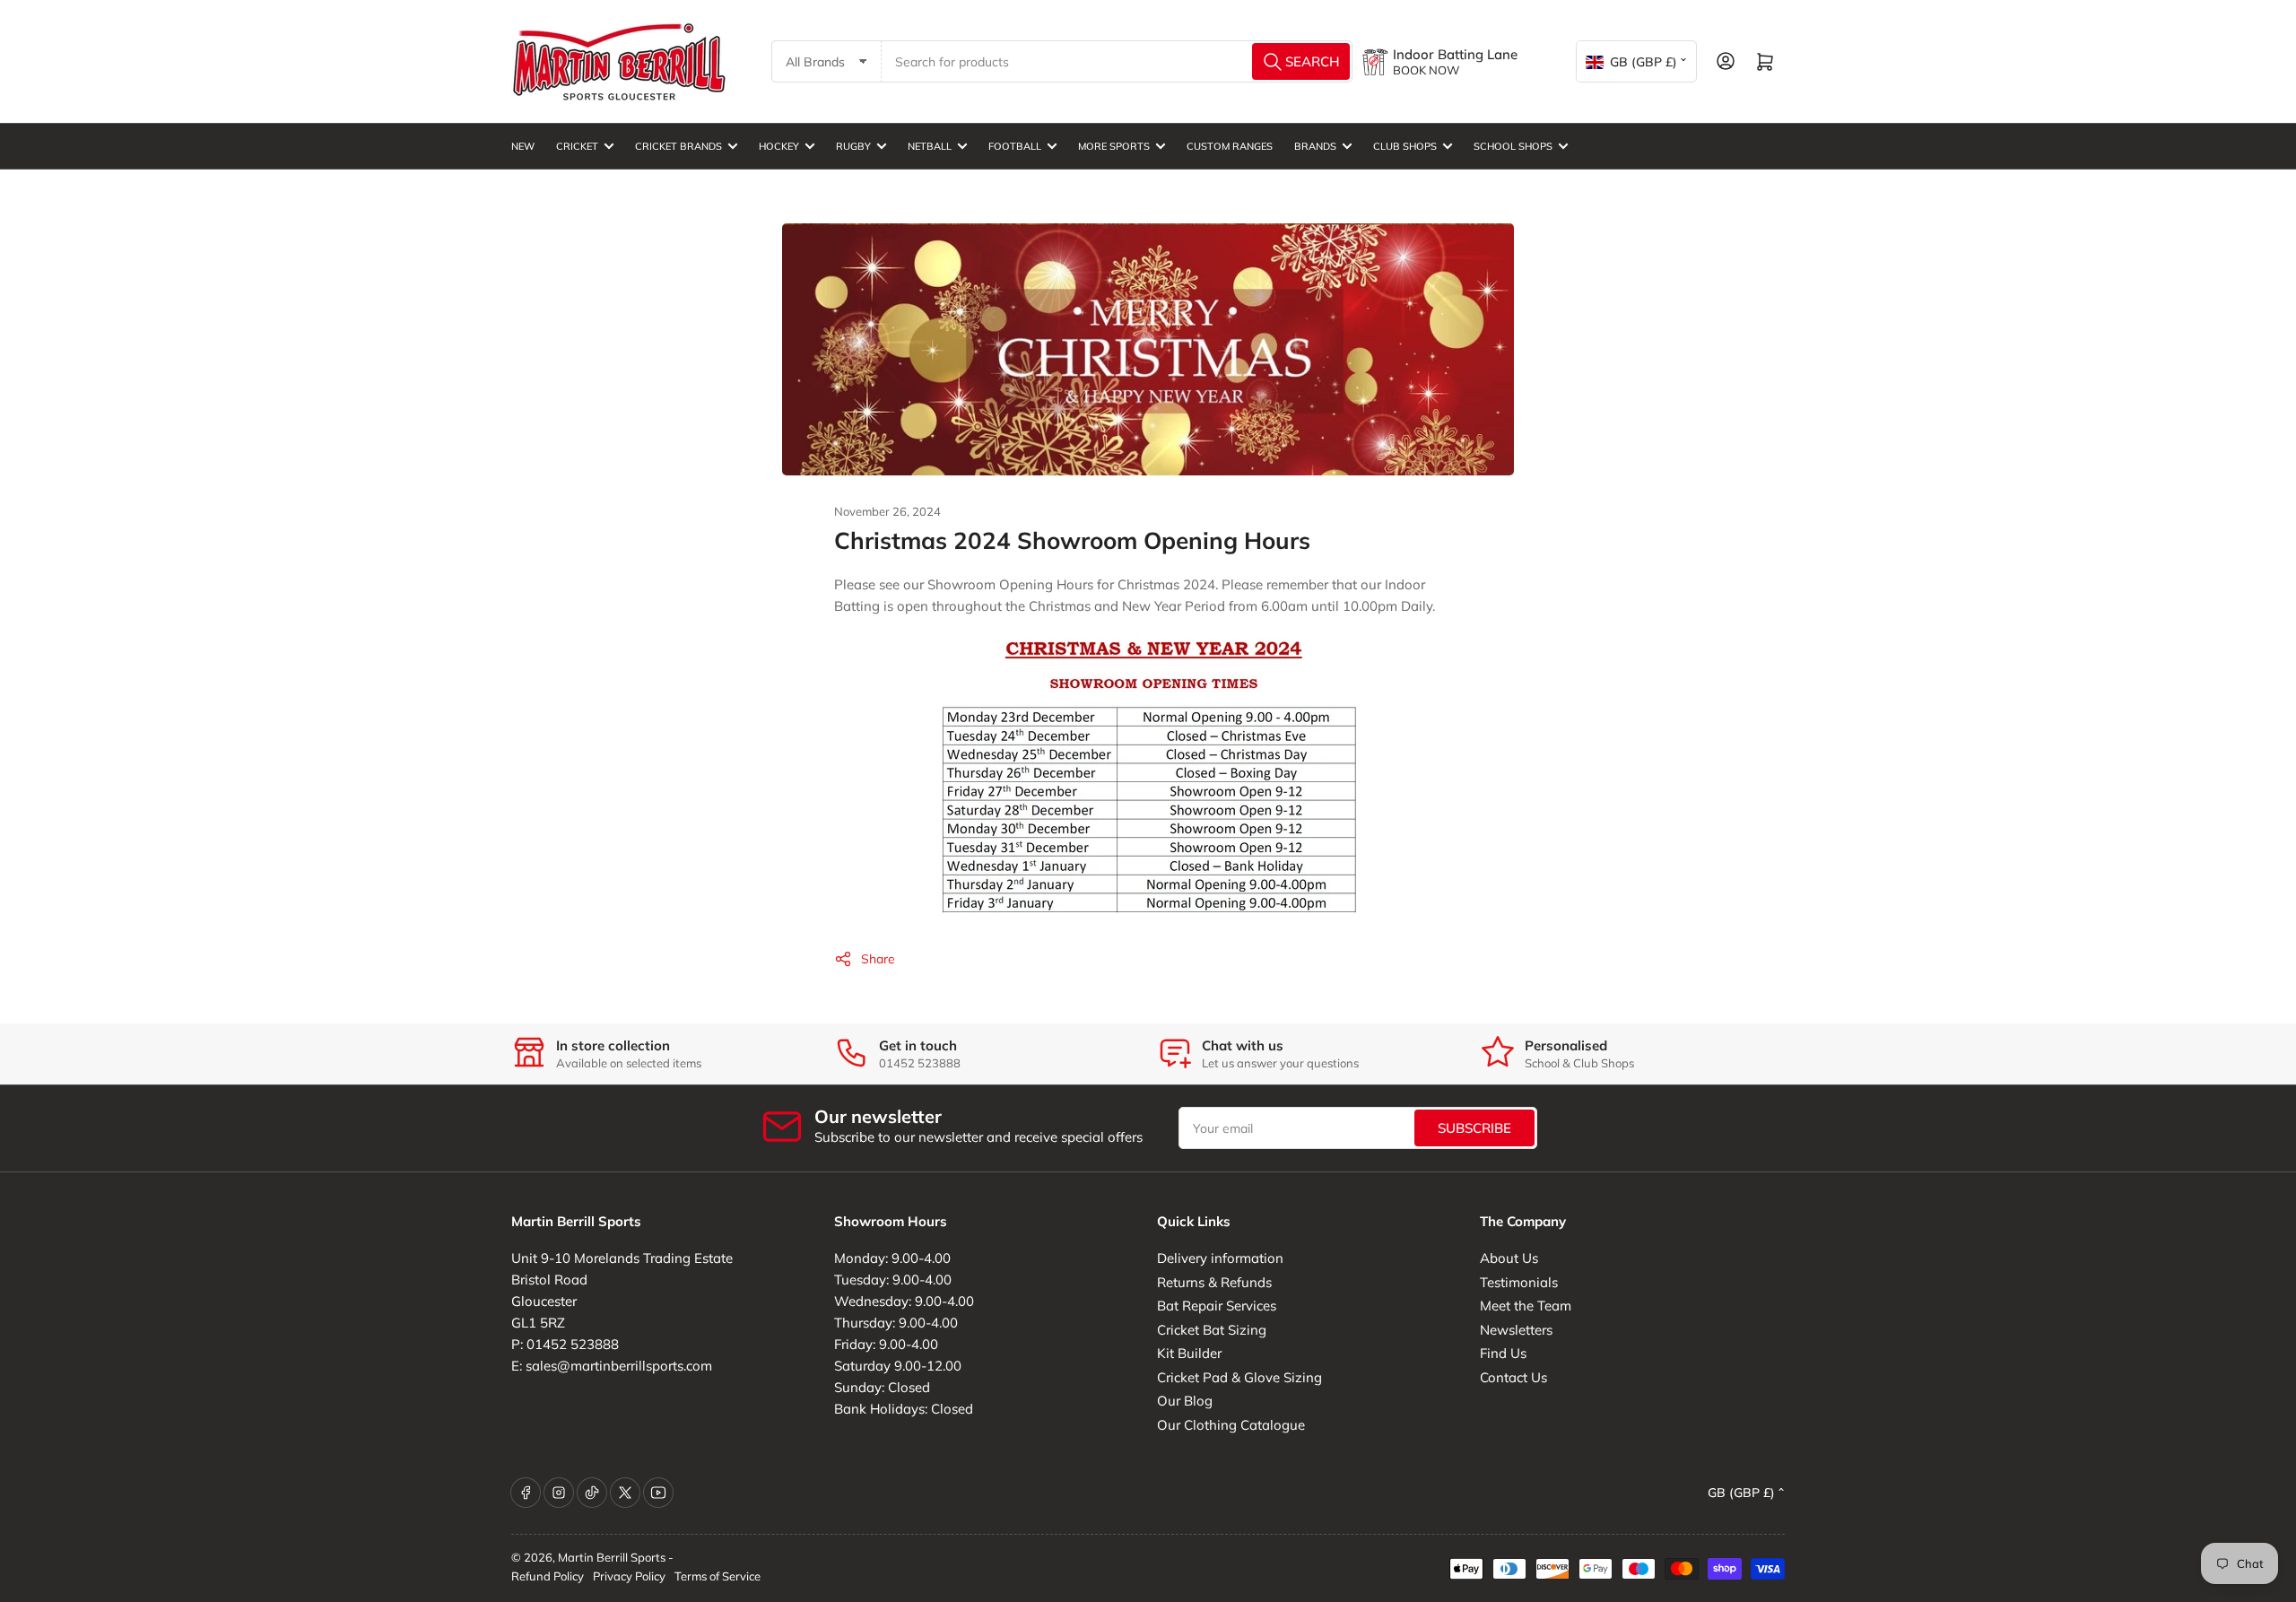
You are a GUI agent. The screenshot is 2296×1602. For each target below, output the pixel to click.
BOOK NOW (1426, 70)
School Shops (1513, 146)
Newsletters (1516, 1330)
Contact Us (1513, 1377)
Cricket (577, 146)
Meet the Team (1526, 1306)
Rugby (853, 146)
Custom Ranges (1230, 146)
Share (878, 959)
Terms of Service (717, 1576)
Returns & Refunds (1214, 1282)
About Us (1509, 1258)
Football (1015, 146)
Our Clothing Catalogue (1231, 1425)
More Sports (1114, 146)
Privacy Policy (629, 1576)
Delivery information (1220, 1258)
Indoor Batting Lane (1455, 54)
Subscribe (1474, 1128)
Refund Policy (548, 1576)
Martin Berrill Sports (612, 1557)
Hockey (779, 146)
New (523, 146)
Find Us (1503, 1353)
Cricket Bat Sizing (1212, 1330)
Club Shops (1405, 146)
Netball (930, 146)
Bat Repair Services (1217, 1306)
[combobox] (1118, 61)
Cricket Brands (678, 146)
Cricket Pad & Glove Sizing (1239, 1377)
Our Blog (1185, 1401)
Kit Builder (1189, 1353)
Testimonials (1519, 1282)
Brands (1315, 146)
